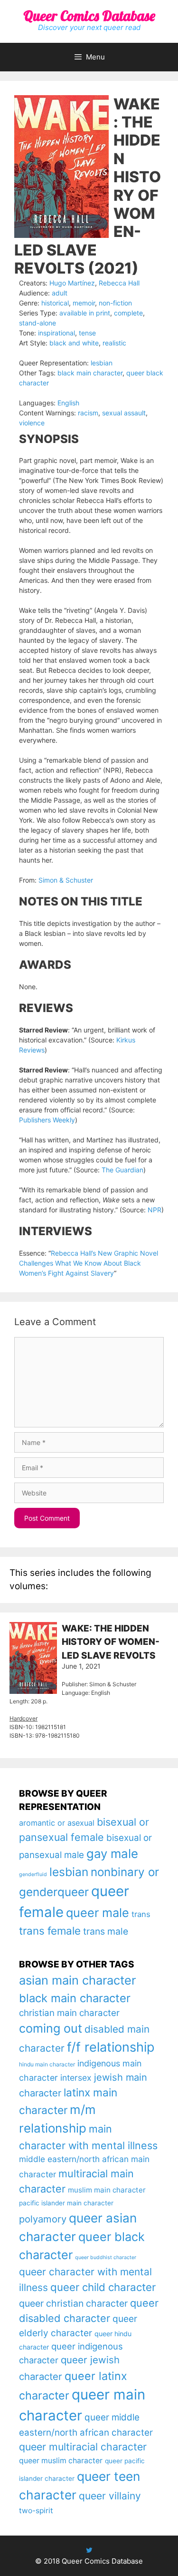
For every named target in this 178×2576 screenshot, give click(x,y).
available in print (85, 313)
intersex (76, 2078)
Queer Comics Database (89, 16)
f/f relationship (111, 2047)
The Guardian (122, 1170)
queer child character (103, 2287)
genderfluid (33, 1874)
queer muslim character (61, 2461)
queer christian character (73, 2303)
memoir (84, 303)
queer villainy (110, 2496)
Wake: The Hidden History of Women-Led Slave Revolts (111, 1642)
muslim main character (107, 2190)
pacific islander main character (66, 2203)
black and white (74, 343)
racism (88, 413)
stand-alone (37, 323)
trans (141, 1914)
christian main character (69, 2013)
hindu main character (47, 2064)
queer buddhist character (106, 2257)
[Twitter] (89, 2550)
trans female (50, 1931)
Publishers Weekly (47, 1120)
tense (87, 333)
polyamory (43, 2219)
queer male (98, 1912)
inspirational (56, 333)
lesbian (102, 363)
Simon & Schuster (66, 880)
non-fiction (115, 303)
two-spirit (36, 2511)
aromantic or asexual (57, 1823)
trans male (106, 1931)
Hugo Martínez (72, 283)
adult (60, 293)
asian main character (77, 1980)
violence (32, 423)
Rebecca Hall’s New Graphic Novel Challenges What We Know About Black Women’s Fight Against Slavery (89, 1263)
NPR (155, 1210)
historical (55, 303)
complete (128, 313)
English (68, 403)
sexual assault (124, 413)
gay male (112, 1853)
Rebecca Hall (119, 283)
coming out (51, 2028)
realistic (114, 343)
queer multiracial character (83, 2447)
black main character (90, 373)
